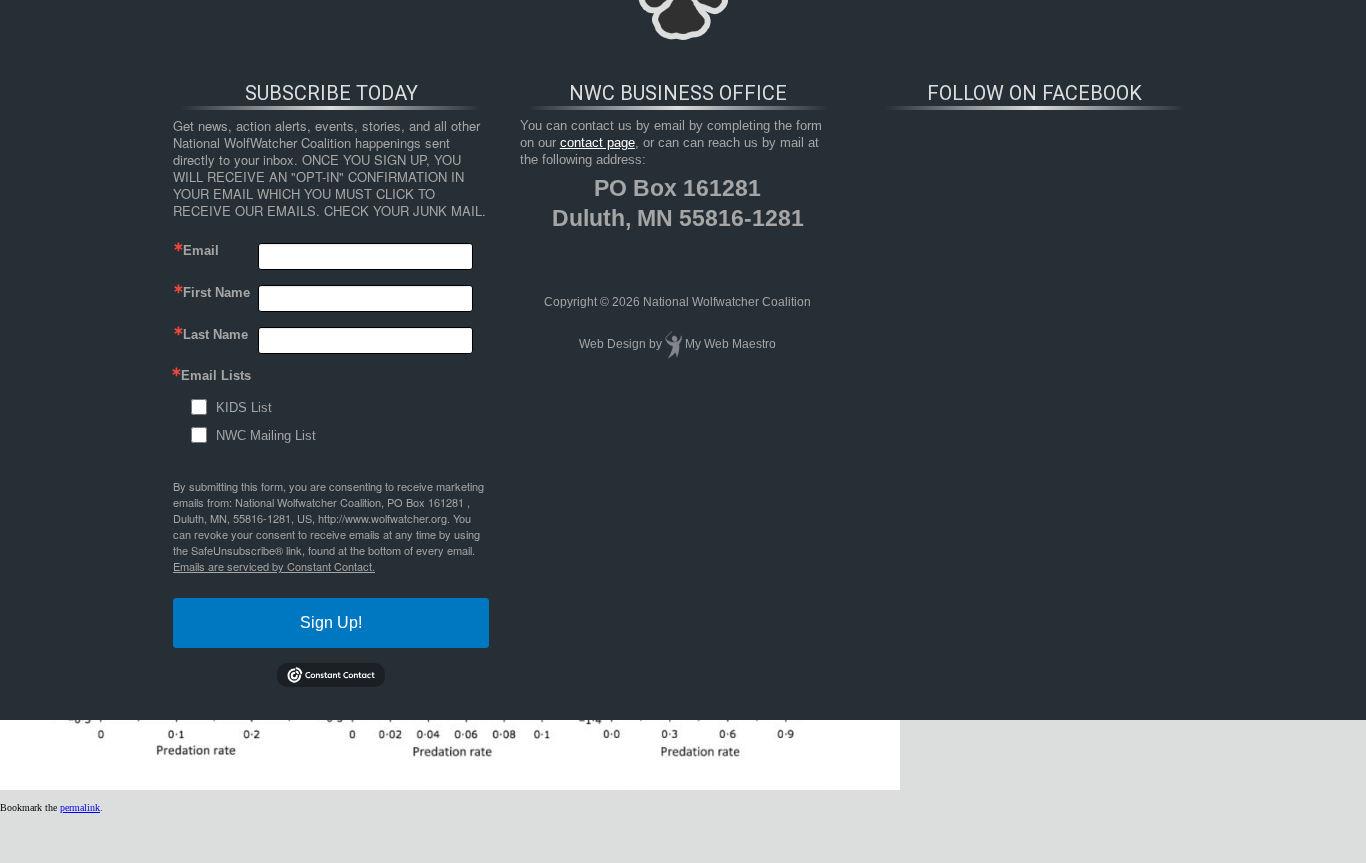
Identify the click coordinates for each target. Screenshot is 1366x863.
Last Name (215, 334)
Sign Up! (331, 622)
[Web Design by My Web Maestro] (673, 344)
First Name (216, 292)
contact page (597, 142)
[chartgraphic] (450, 786)
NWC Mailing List (266, 435)
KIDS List (244, 407)
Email (201, 250)
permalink (80, 807)
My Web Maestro (730, 344)
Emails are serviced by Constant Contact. (274, 566)
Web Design (612, 344)
